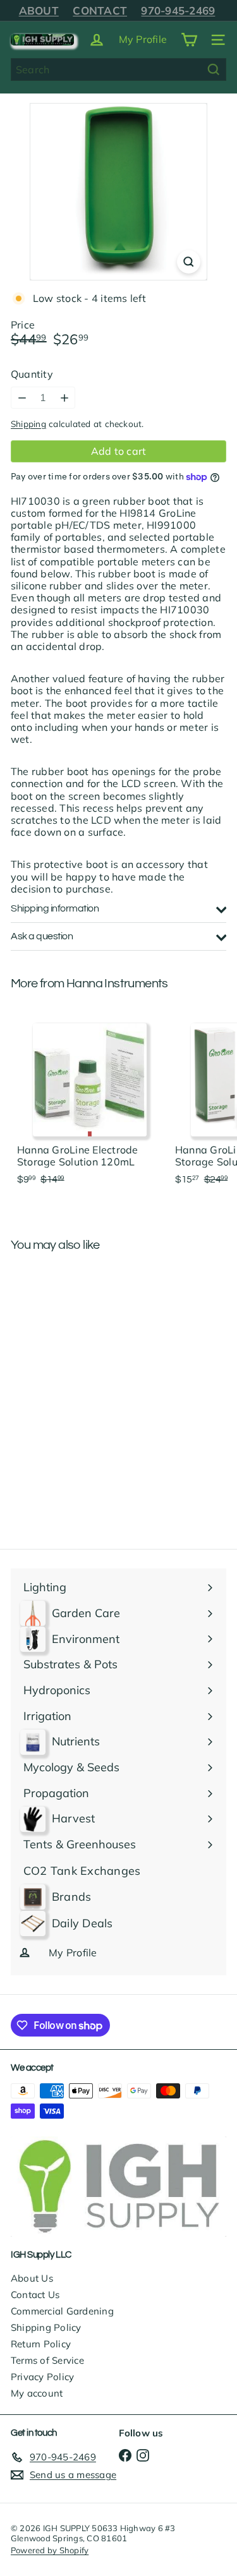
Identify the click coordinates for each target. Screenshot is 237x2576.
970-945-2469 (178, 10)
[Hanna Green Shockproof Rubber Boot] (90, 1362)
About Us (32, 2278)
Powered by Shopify (50, 2550)
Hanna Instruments (117, 984)
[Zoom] (189, 262)
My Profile (143, 39)
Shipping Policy (46, 2327)
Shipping (28, 424)
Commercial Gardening (62, 2311)
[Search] (214, 69)
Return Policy (41, 2344)
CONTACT (100, 10)
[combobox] (118, 69)
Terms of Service (47, 2360)
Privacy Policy (42, 2377)
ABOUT (39, 10)
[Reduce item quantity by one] (22, 398)
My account (37, 2393)
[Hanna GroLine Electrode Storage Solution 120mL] (90, 1100)
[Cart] (189, 40)
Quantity (32, 374)
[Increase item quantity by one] (64, 398)
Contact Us (35, 2295)
